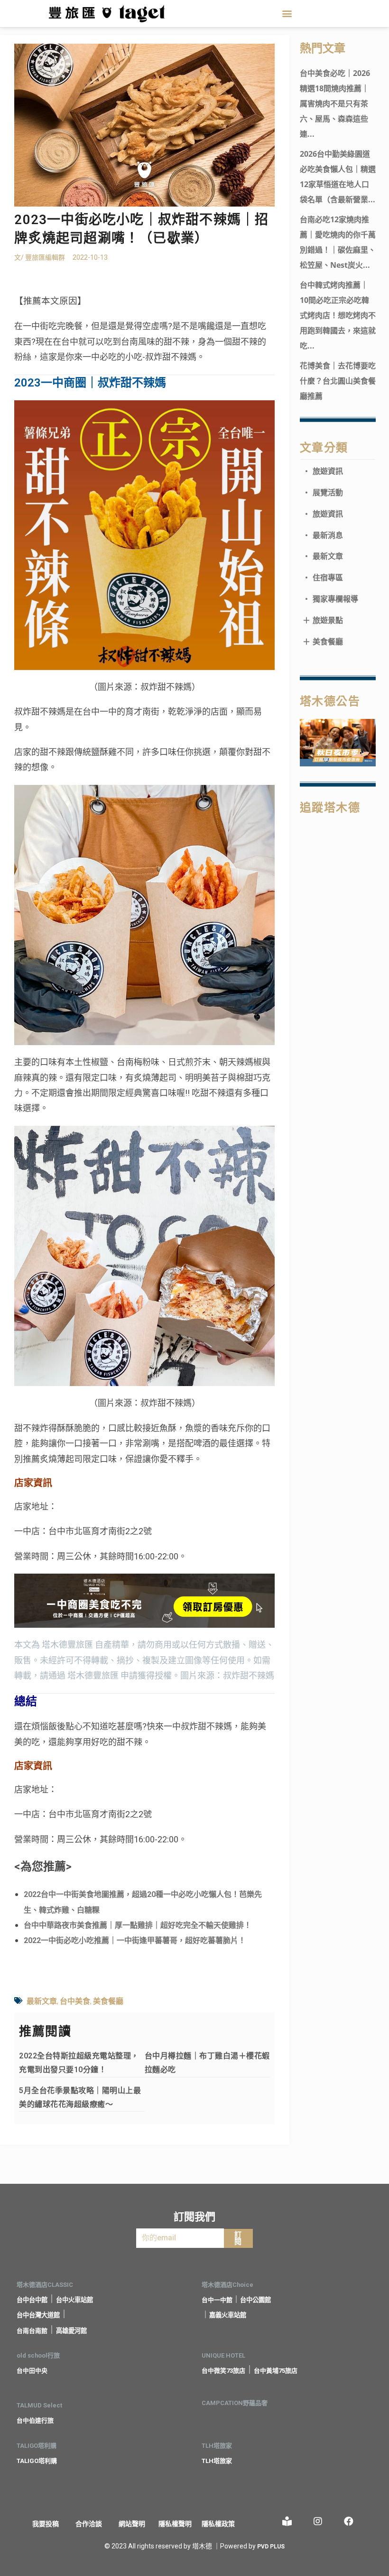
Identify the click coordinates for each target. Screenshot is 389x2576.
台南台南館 (32, 2331)
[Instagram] (318, 2521)
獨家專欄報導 (330, 599)
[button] (287, 14)
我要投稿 (46, 2524)
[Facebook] (349, 2521)
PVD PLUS (271, 2547)
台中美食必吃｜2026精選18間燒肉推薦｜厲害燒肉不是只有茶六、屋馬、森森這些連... (335, 104)
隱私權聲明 (175, 2524)
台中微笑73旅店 (223, 2371)
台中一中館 (217, 2300)
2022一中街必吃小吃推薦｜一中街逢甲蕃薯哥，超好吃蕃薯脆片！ (135, 1940)
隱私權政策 (218, 2524)
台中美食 (75, 2001)
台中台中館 (32, 2300)
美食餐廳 (108, 2001)
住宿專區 (323, 577)
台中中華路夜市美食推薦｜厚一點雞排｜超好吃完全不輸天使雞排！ (138, 1925)
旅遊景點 (323, 620)
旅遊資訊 (323, 471)
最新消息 (323, 535)
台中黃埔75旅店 (276, 2371)
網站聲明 (132, 2524)
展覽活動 (323, 492)
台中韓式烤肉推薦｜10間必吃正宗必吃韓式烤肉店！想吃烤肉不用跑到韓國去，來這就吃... (338, 315)
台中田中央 (32, 2371)
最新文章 (42, 2001)
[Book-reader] (287, 2521)
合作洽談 (89, 2524)
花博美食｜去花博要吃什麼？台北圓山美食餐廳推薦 (338, 381)
